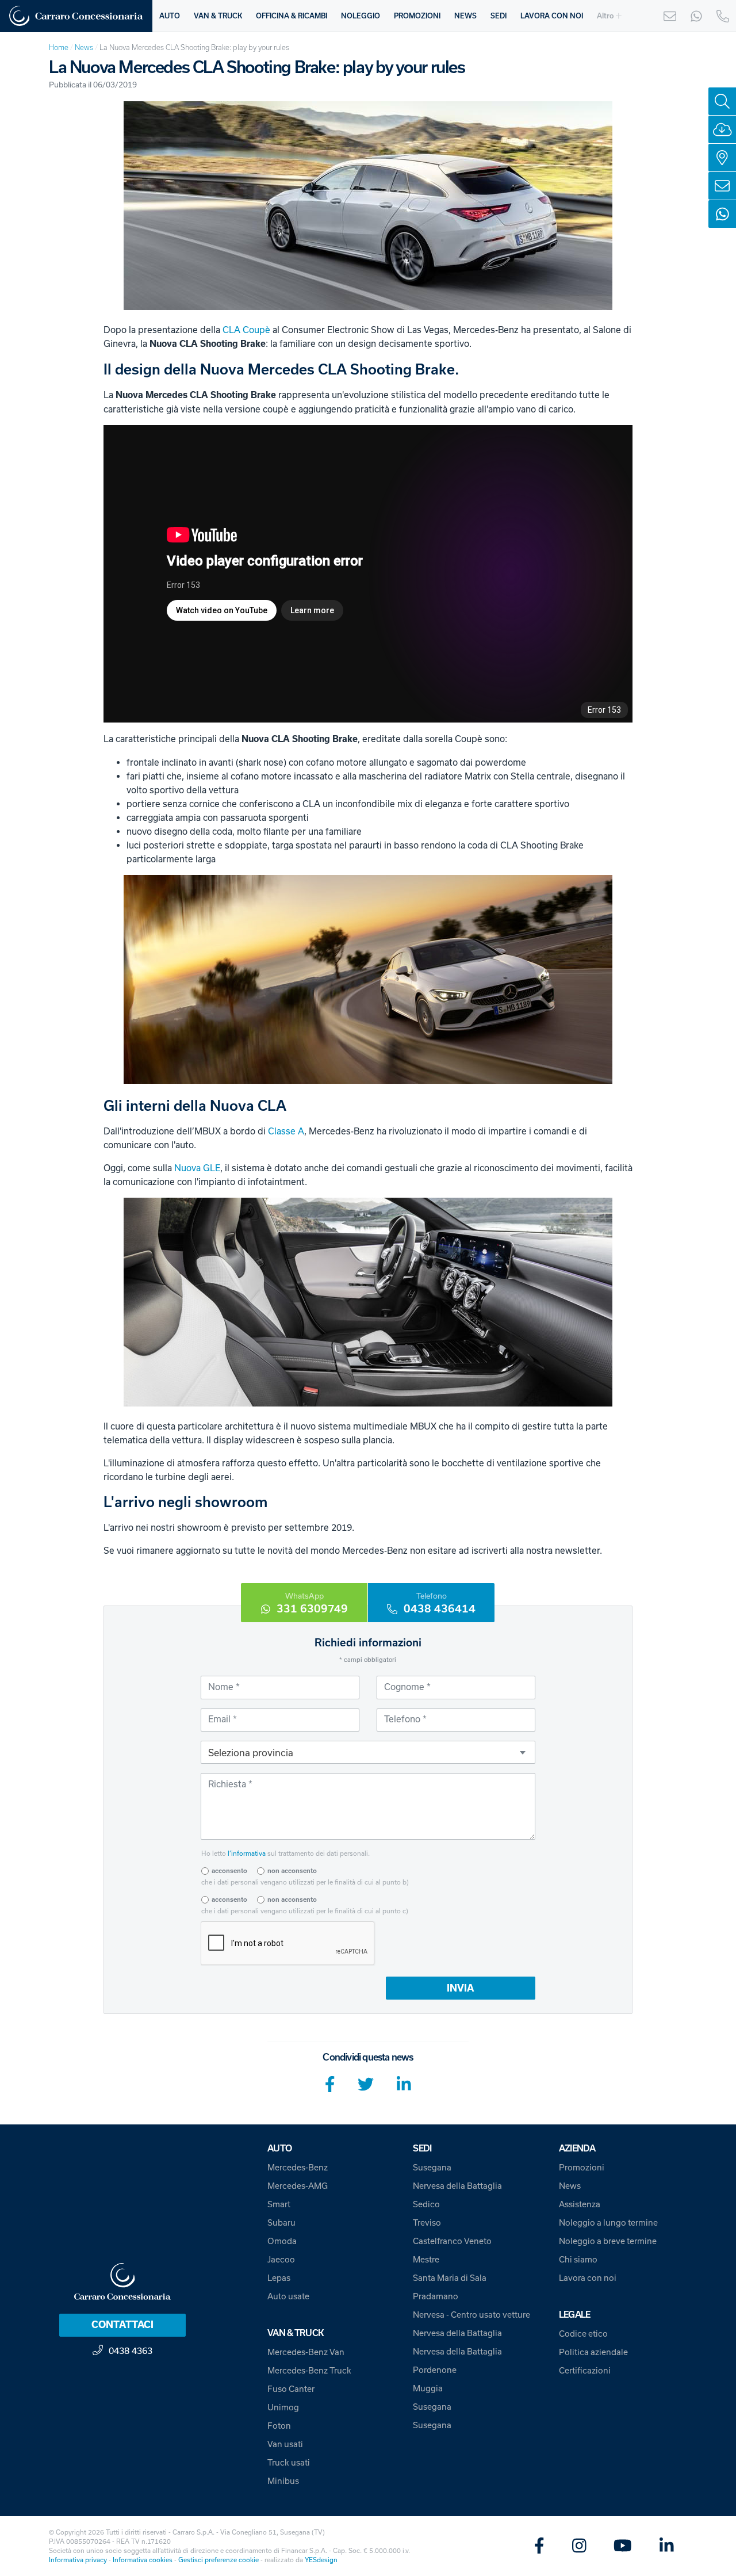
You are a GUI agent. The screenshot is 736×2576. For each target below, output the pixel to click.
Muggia (428, 2388)
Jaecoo (281, 2259)
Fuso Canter (291, 2389)
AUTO (170, 16)
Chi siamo (578, 2259)
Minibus (283, 2481)
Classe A (286, 1131)
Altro (605, 16)
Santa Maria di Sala (450, 2278)
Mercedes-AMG (298, 2186)
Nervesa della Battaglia (457, 2186)
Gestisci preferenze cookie (218, 2560)
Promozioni (582, 2167)
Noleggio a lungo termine (608, 2223)
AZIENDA (577, 2148)
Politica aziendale (593, 2352)
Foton (279, 2426)
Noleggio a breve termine (608, 2241)
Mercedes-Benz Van (306, 2352)
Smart (279, 2204)
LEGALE (575, 2315)
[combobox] (368, 1752)
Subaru (281, 2223)
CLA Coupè (246, 330)
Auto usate (288, 2296)
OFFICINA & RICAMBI (292, 16)
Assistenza (580, 2204)
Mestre (426, 2259)
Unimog (283, 2407)
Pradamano (436, 2296)
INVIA (460, 1988)
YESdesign (321, 2560)
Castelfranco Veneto (452, 2241)
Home (59, 47)
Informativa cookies (143, 2560)
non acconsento (292, 1871)
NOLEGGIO (361, 16)
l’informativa (247, 1853)
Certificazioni (585, 2370)
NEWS (465, 16)
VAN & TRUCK (218, 16)
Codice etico (583, 2334)
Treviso (427, 2223)
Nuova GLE (197, 1168)
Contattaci (122, 2325)
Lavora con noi (588, 2278)
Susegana (432, 2167)
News (84, 47)
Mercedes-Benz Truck (309, 2370)
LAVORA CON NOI (552, 16)
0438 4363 (131, 2350)
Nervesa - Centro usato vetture (471, 2315)
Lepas (279, 2278)
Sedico (426, 2204)
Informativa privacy (78, 2560)
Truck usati (289, 2462)
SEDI (499, 16)
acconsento (229, 1871)
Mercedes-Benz (298, 2167)
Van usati (285, 2444)
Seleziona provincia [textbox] (251, 1753)
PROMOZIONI (417, 16)
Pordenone (435, 2370)
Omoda (282, 2241)
